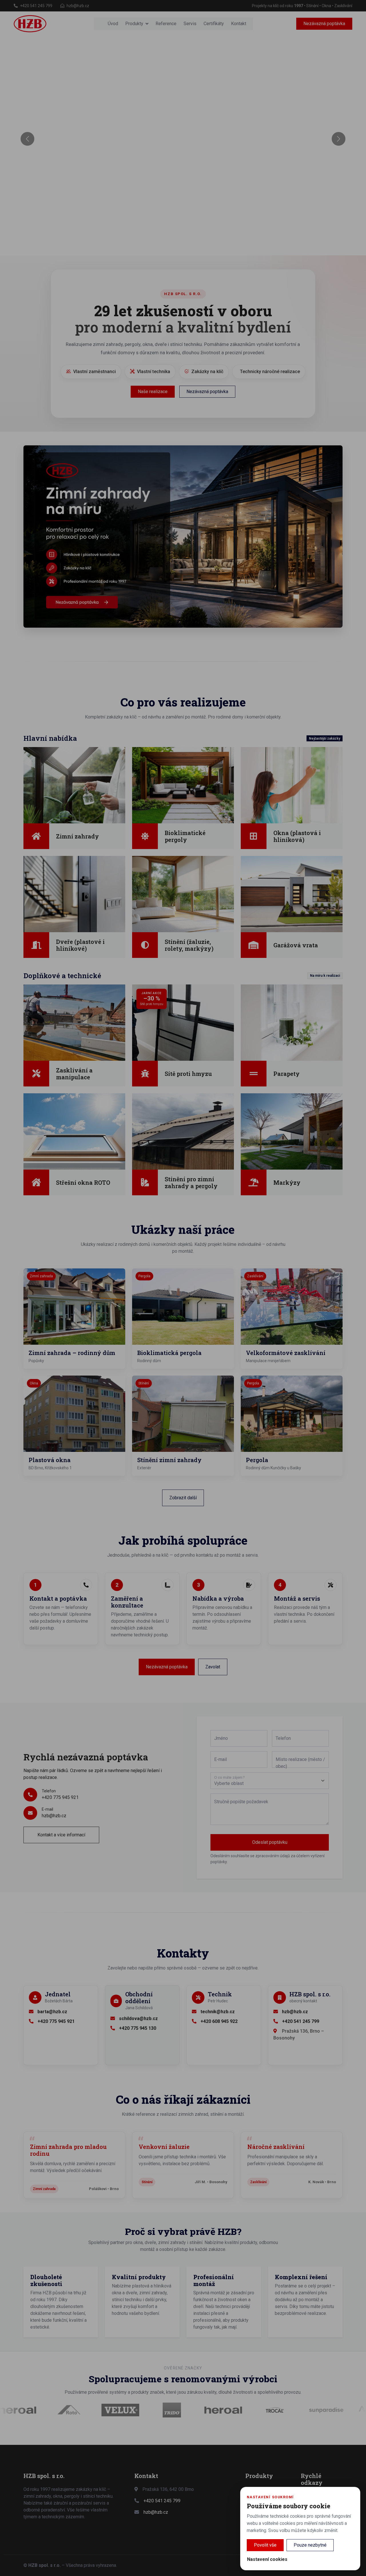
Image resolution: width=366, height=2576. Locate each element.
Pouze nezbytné (310, 2545)
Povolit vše (265, 2545)
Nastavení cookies (267, 2559)
